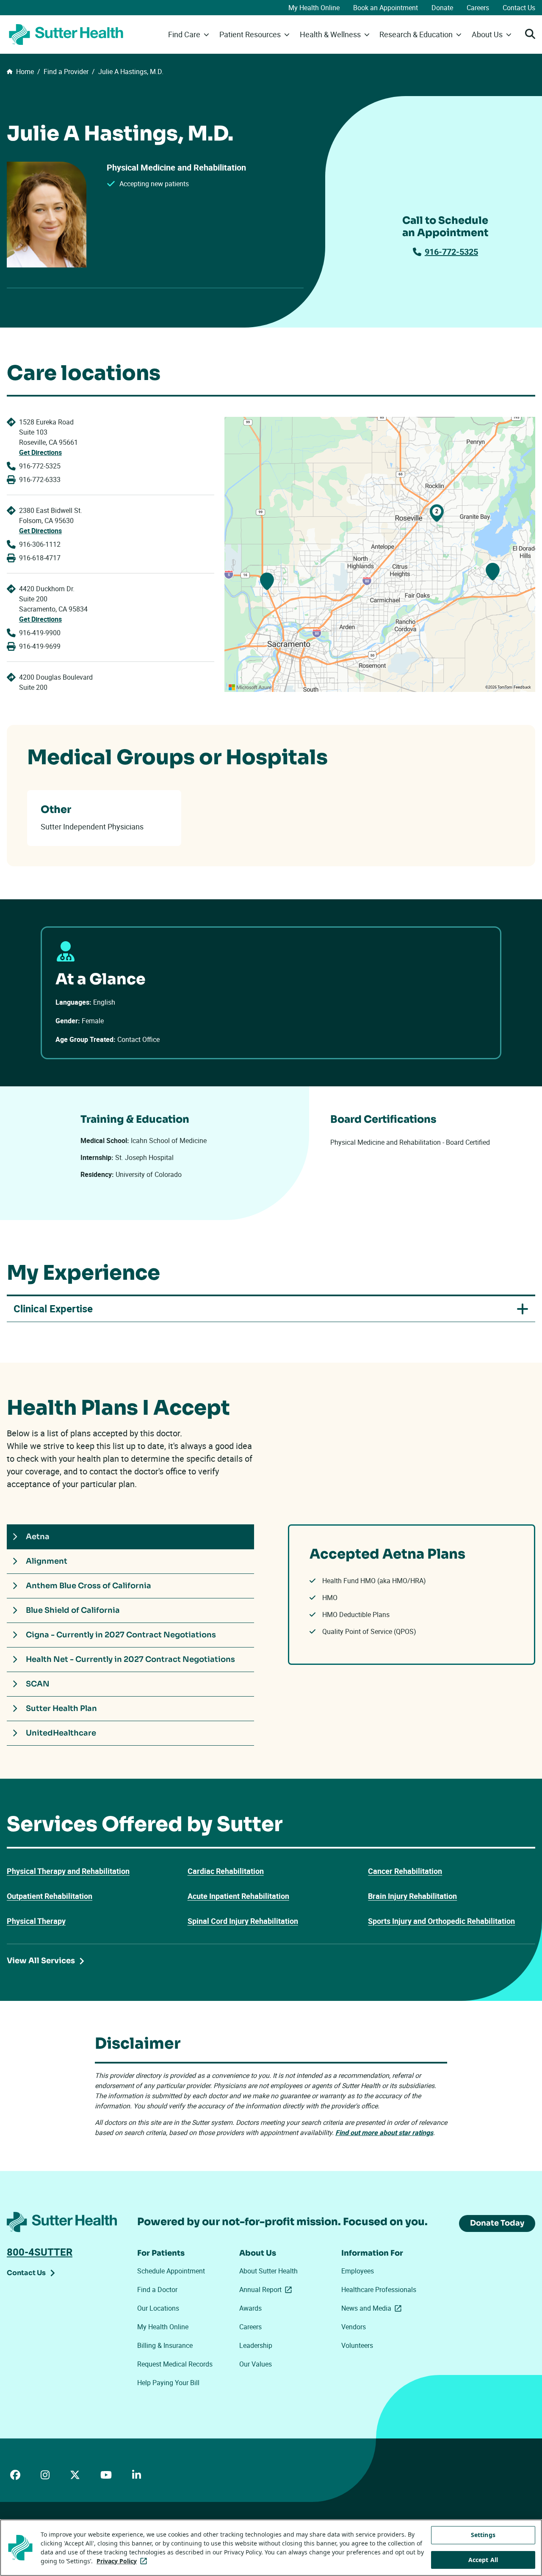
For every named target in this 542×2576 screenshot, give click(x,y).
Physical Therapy (36, 1921)
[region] (380, 554)
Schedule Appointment (171, 2271)
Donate (442, 8)
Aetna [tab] (38, 1537)
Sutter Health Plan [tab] (61, 1708)
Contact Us (519, 8)
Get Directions (40, 452)
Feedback (522, 687)
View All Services (41, 1961)
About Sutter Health (268, 2271)
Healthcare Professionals (379, 2289)
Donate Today (497, 2223)
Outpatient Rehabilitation (50, 1896)
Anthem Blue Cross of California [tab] (88, 1586)
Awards (250, 2308)
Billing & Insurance (165, 2345)
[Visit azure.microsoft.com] (250, 687)
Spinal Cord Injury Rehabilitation (243, 1921)
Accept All (483, 2560)
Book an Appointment (386, 8)
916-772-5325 (451, 252)
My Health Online (314, 8)
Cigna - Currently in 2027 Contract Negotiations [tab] (121, 1635)
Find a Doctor (157, 2289)
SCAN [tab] (38, 1684)
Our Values (256, 2364)
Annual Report (267, 2289)
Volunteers (357, 2345)
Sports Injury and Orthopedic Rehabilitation (441, 1921)
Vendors (354, 2327)
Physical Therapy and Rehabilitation (68, 1871)
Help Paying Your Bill (168, 2383)
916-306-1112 (40, 544)
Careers (478, 8)
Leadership (256, 2345)
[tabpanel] (412, 1595)
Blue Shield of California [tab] (73, 1610)
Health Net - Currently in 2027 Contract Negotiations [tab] (130, 1659)
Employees (358, 2271)
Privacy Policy (123, 2561)
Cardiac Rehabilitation (226, 1871)
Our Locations (158, 2308)
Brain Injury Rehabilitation (412, 1896)
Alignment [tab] (47, 1561)
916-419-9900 (40, 633)
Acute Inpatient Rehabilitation (238, 1896)
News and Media (373, 2308)
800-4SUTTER (40, 2252)
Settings (483, 2535)
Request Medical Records (175, 2364)
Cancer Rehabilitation (405, 1871)
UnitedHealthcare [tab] (61, 1733)
